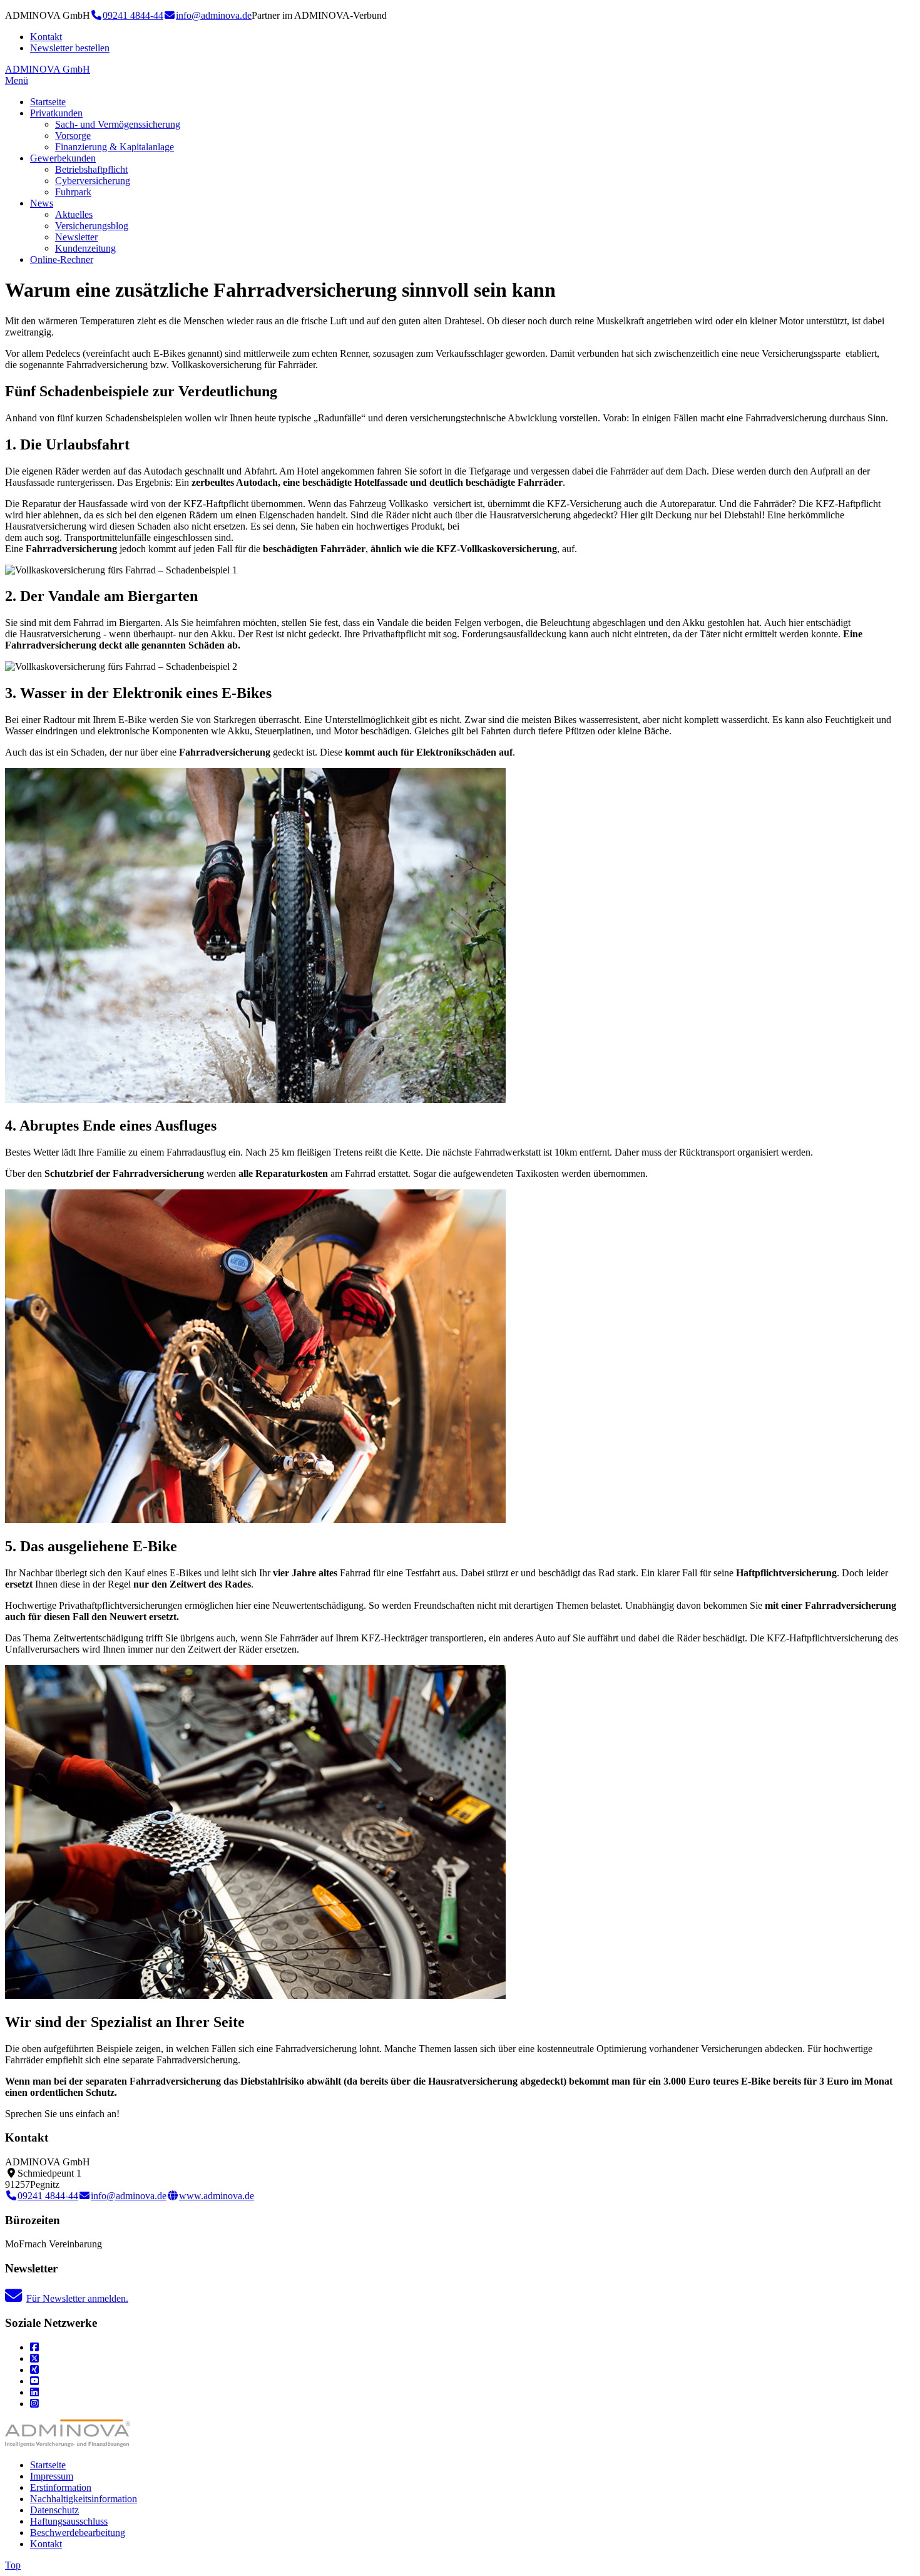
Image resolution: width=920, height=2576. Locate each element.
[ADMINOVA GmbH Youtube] (34, 2381)
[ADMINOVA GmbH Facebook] (34, 2347)
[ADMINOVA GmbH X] (34, 2358)
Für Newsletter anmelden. (77, 2298)
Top (13, 2565)
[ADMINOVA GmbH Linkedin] (34, 2392)
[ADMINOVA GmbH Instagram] (34, 2404)
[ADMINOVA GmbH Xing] (34, 2370)
